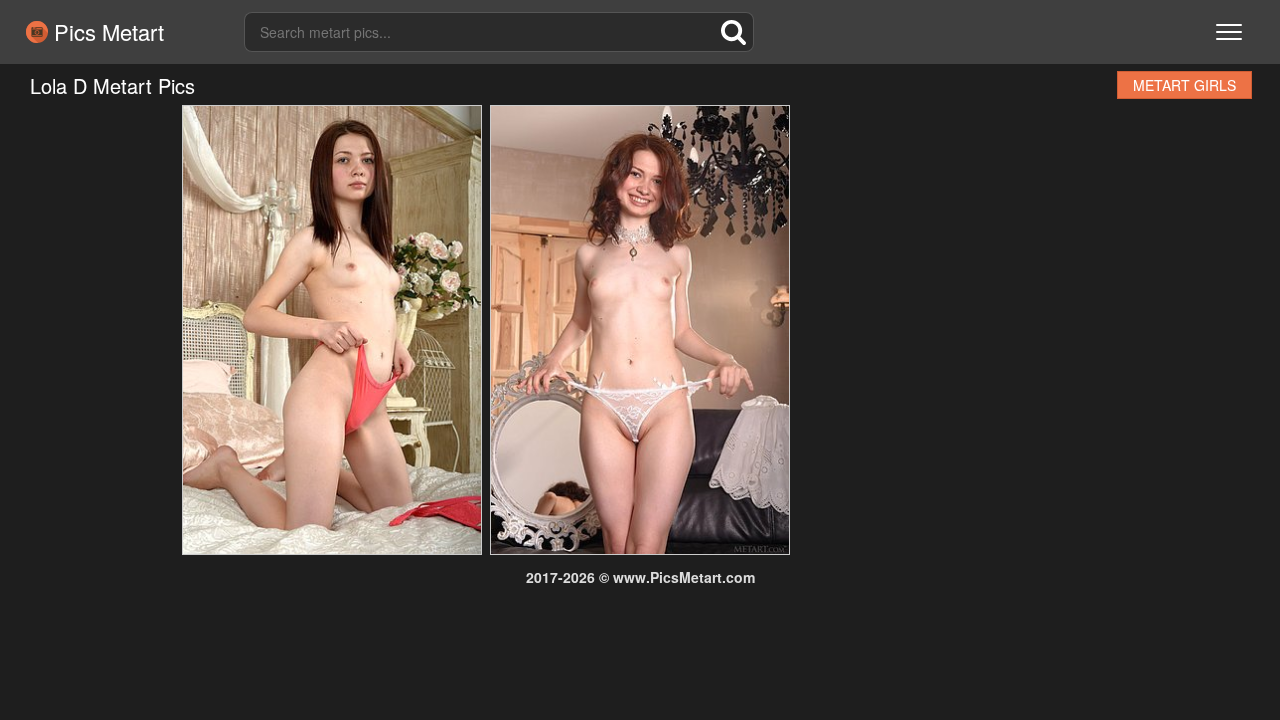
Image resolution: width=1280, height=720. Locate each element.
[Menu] (1229, 32)
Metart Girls (1184, 85)
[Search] (734, 32)
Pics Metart (106, 32)
